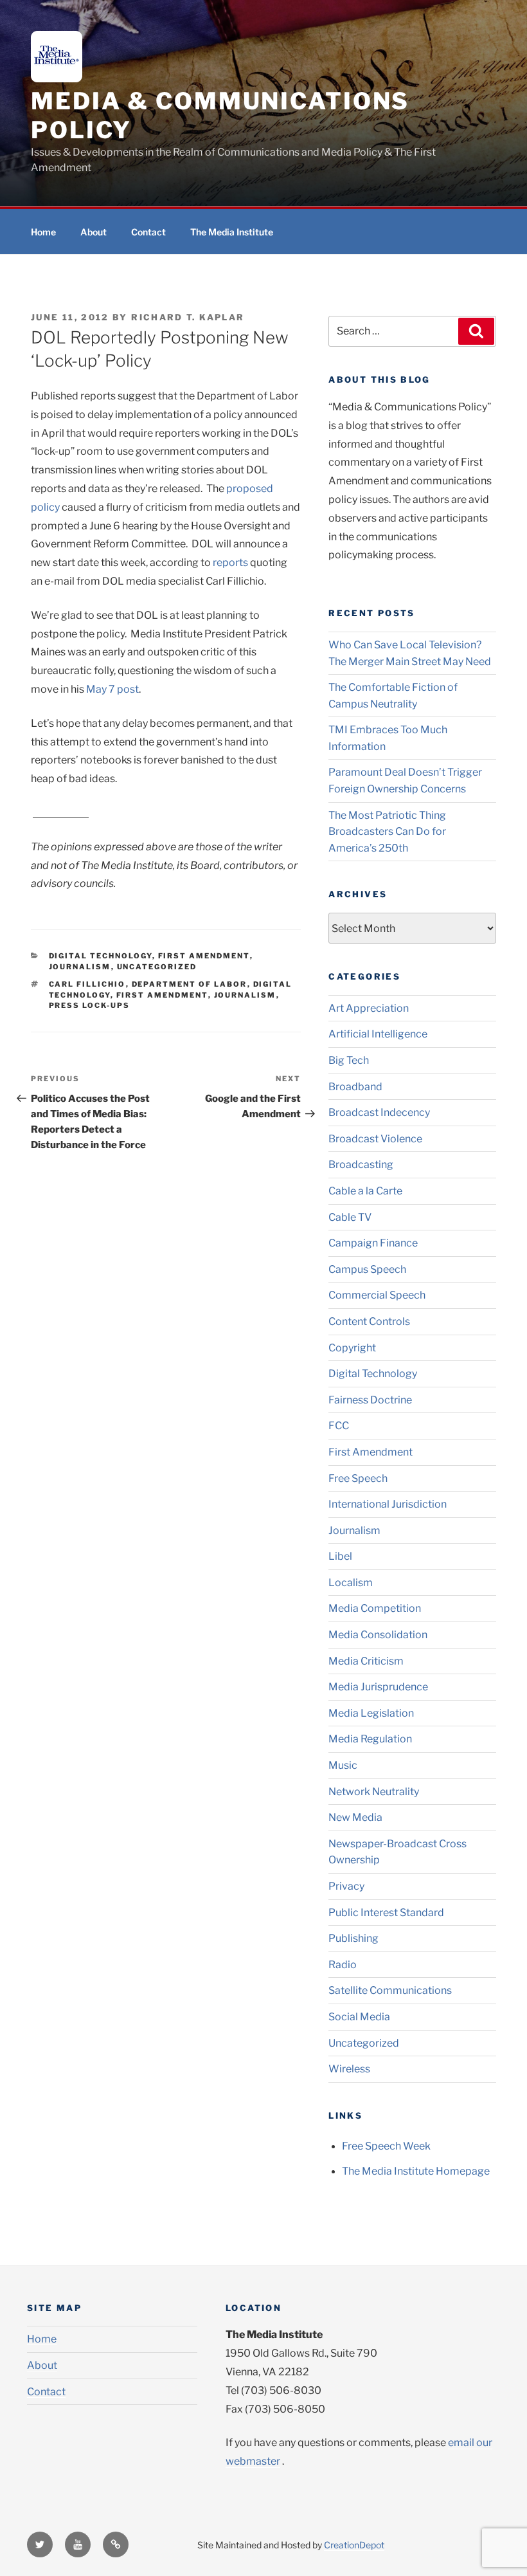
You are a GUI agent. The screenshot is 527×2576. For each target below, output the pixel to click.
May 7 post (112, 689)
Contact (148, 232)
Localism (351, 1583)
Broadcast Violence (375, 1139)
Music (343, 1765)
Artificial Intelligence (378, 1034)
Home (43, 232)
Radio (343, 1965)
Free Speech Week (386, 2146)
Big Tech (349, 1060)
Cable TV (350, 1217)
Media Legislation (371, 1713)
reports (230, 562)
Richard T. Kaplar (188, 317)
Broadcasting (361, 1165)
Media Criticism (366, 1661)
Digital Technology (101, 956)
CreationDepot (354, 2545)
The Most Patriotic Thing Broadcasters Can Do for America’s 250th (387, 832)
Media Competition (375, 1608)
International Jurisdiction (388, 1504)
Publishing (353, 1938)
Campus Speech (367, 1269)
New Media (355, 1817)
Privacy (346, 1886)
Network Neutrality (374, 1792)
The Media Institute (232, 232)
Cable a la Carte (365, 1191)
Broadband (355, 1087)
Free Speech (358, 1478)
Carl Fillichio (87, 984)
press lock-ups (90, 1005)
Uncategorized (157, 967)
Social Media (359, 2017)
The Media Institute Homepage (416, 2171)
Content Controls (369, 1321)
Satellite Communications (390, 1990)
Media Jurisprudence (378, 1687)
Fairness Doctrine (370, 1400)
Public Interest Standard (386, 1913)
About (94, 232)
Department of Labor (190, 984)
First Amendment (204, 956)
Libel (340, 1556)
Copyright (352, 1348)
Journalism (80, 967)
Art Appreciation (369, 1008)
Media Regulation (370, 1739)
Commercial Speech (377, 1295)
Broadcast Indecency (379, 1112)
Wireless (349, 2069)
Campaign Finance (373, 1243)
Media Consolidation (378, 1635)
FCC (339, 1426)
